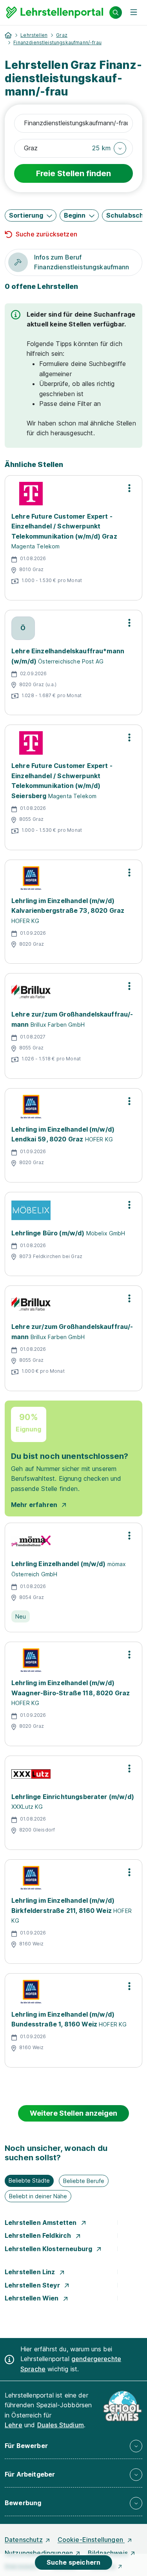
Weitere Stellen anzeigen (73, 2113)
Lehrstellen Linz (31, 2272)
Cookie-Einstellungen (91, 2540)
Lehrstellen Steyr (33, 2285)
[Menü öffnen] (134, 13)
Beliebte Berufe (84, 2181)
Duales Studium (61, 2425)
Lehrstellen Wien (33, 2298)
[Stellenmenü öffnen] (129, 488)
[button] (109, 148)
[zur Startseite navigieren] (8, 35)
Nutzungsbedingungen (39, 2553)
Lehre (14, 2425)
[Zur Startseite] (55, 13)
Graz (62, 35)
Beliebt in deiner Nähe (38, 2196)
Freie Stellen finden (73, 173)
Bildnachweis (108, 2553)
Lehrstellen (34, 35)
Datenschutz (24, 2540)
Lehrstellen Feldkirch (39, 2235)
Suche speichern (73, 2562)
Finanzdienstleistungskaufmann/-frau (57, 42)
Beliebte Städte (29, 2180)
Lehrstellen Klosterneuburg (49, 2249)
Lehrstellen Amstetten (42, 2223)
